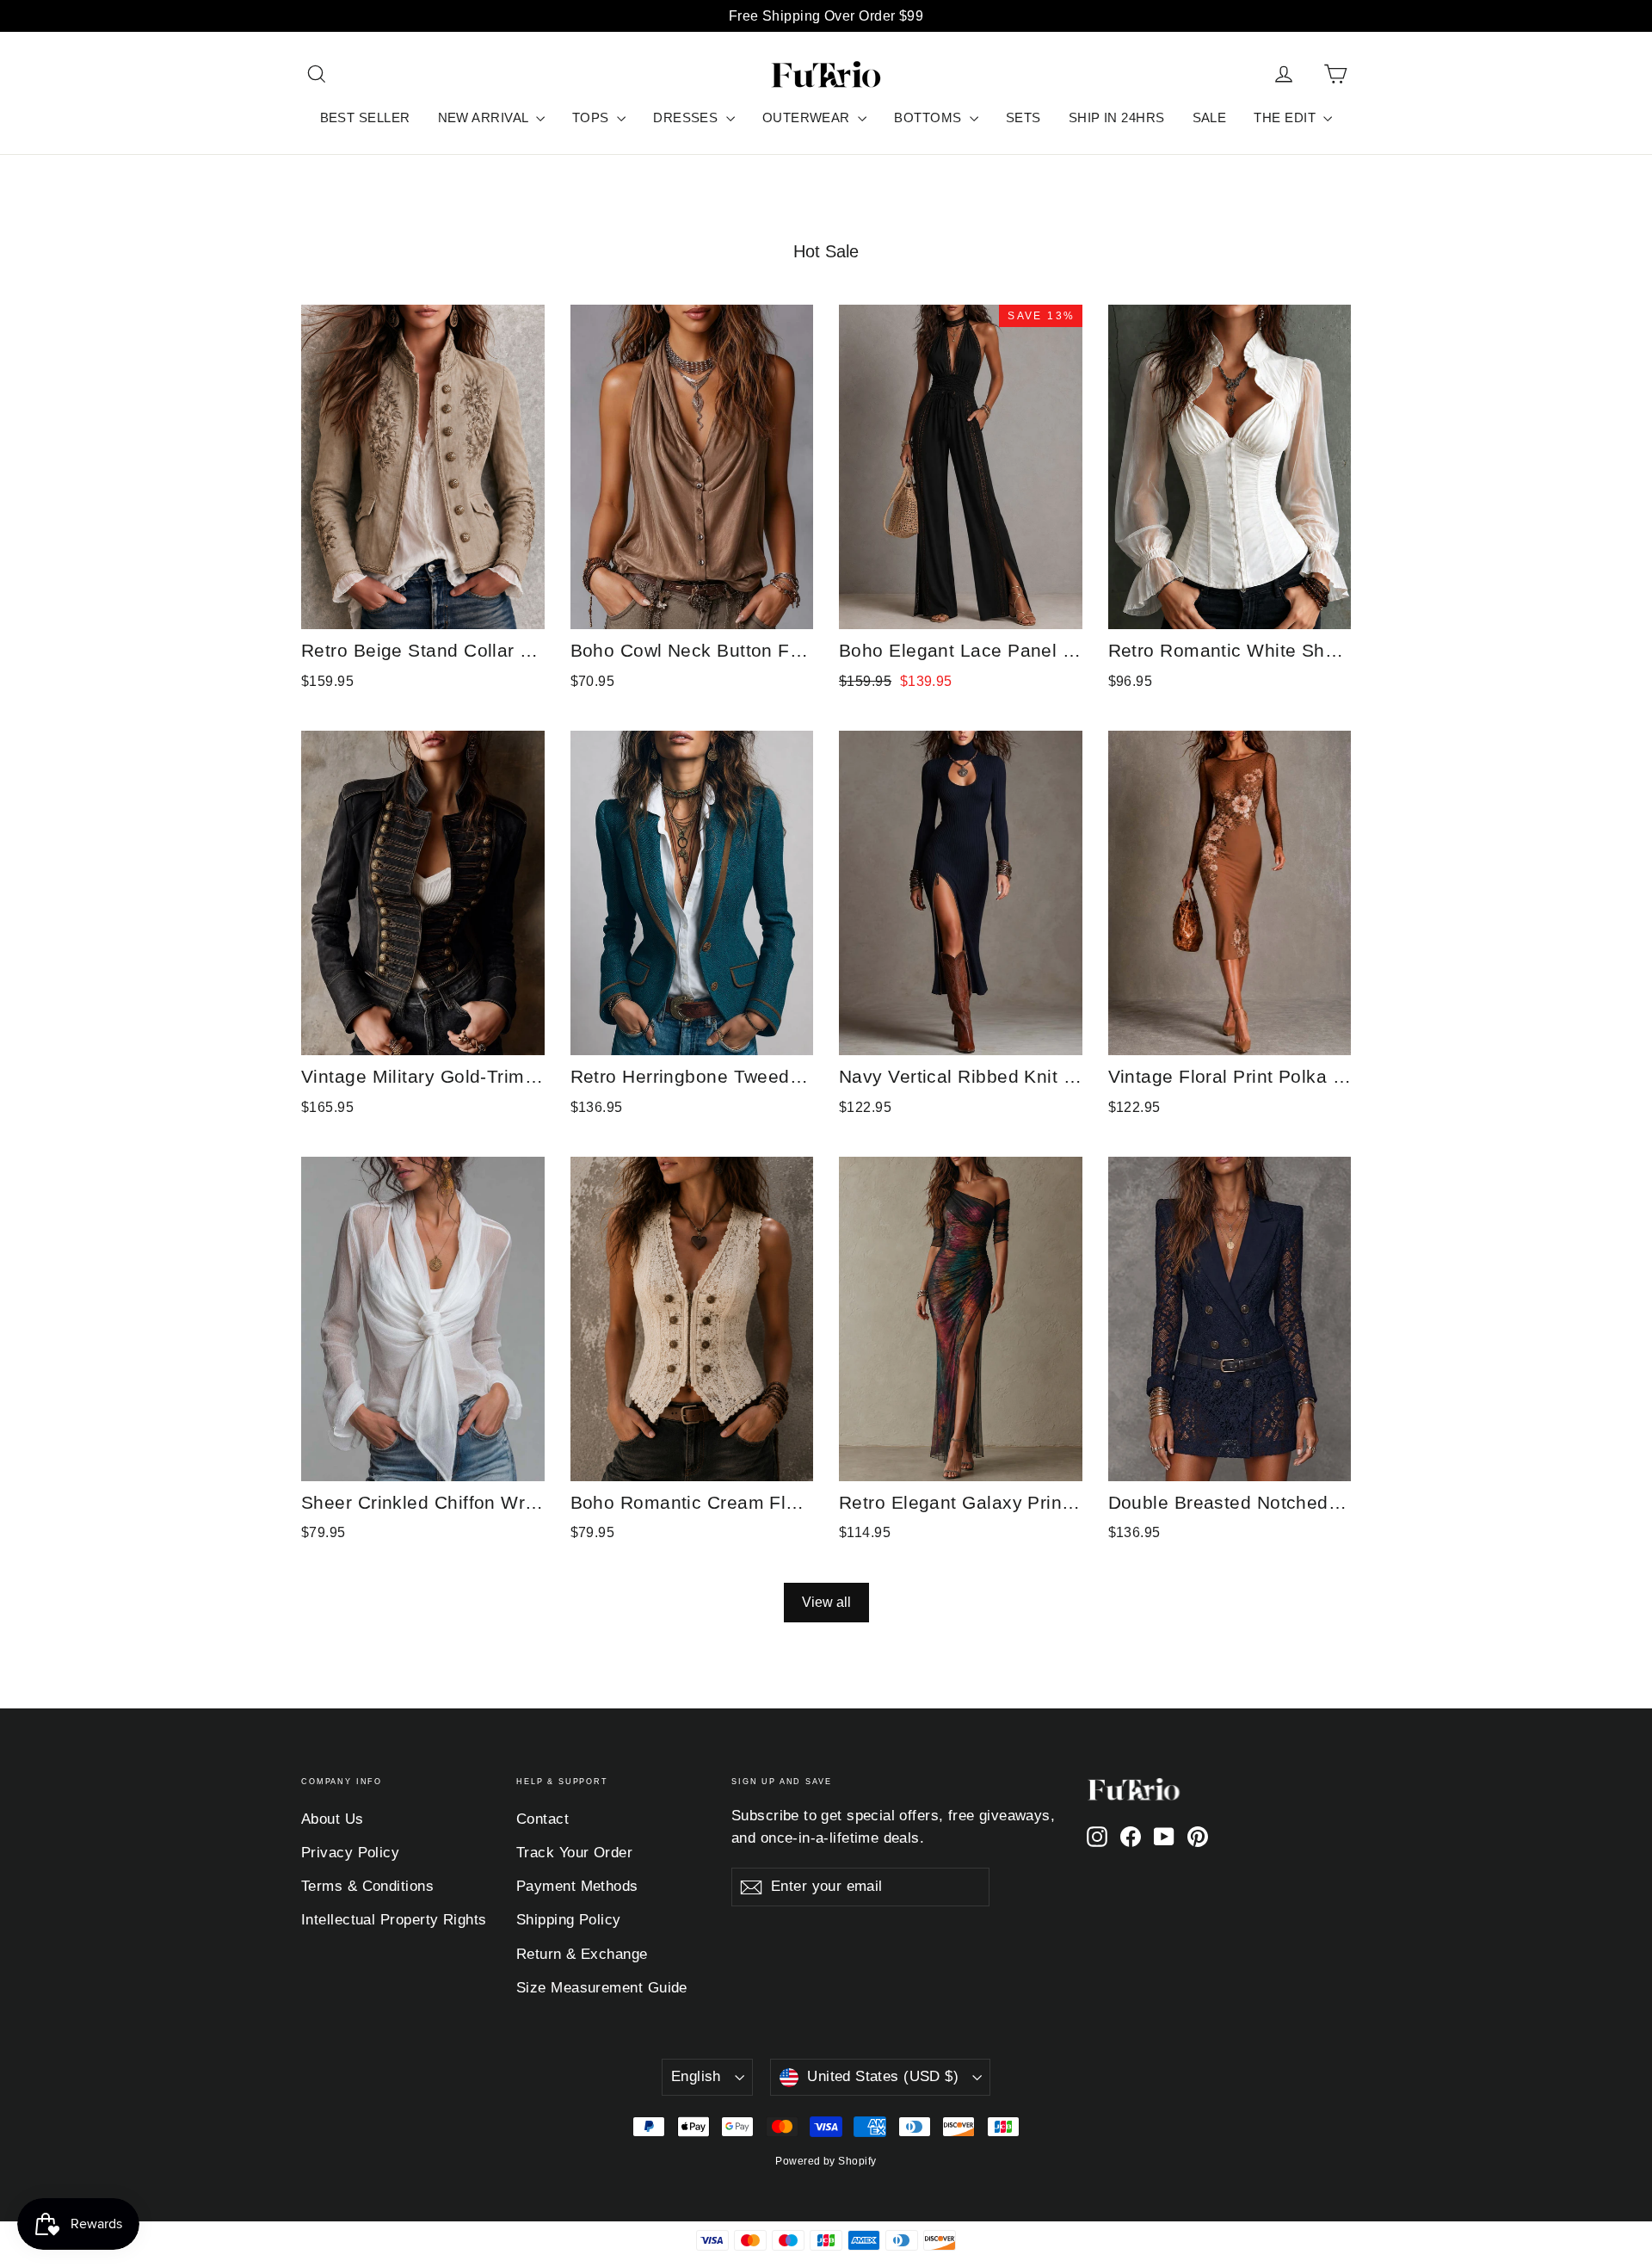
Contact (542, 1819)
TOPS (592, 117)
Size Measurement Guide (602, 1988)
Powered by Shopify (826, 2161)
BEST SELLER (365, 117)
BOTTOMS (930, 117)
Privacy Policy (350, 1853)
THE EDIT (1286, 117)
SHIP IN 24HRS (1117, 117)
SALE (1210, 117)
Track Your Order (574, 1853)
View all (826, 1602)
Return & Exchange (582, 1954)
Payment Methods (577, 1886)
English (696, 2076)
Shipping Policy (569, 1920)
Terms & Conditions (367, 1886)
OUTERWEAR (808, 117)
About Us (333, 1819)
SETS (1023, 117)
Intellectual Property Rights (394, 1920)
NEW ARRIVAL (485, 117)
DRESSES (687, 117)
